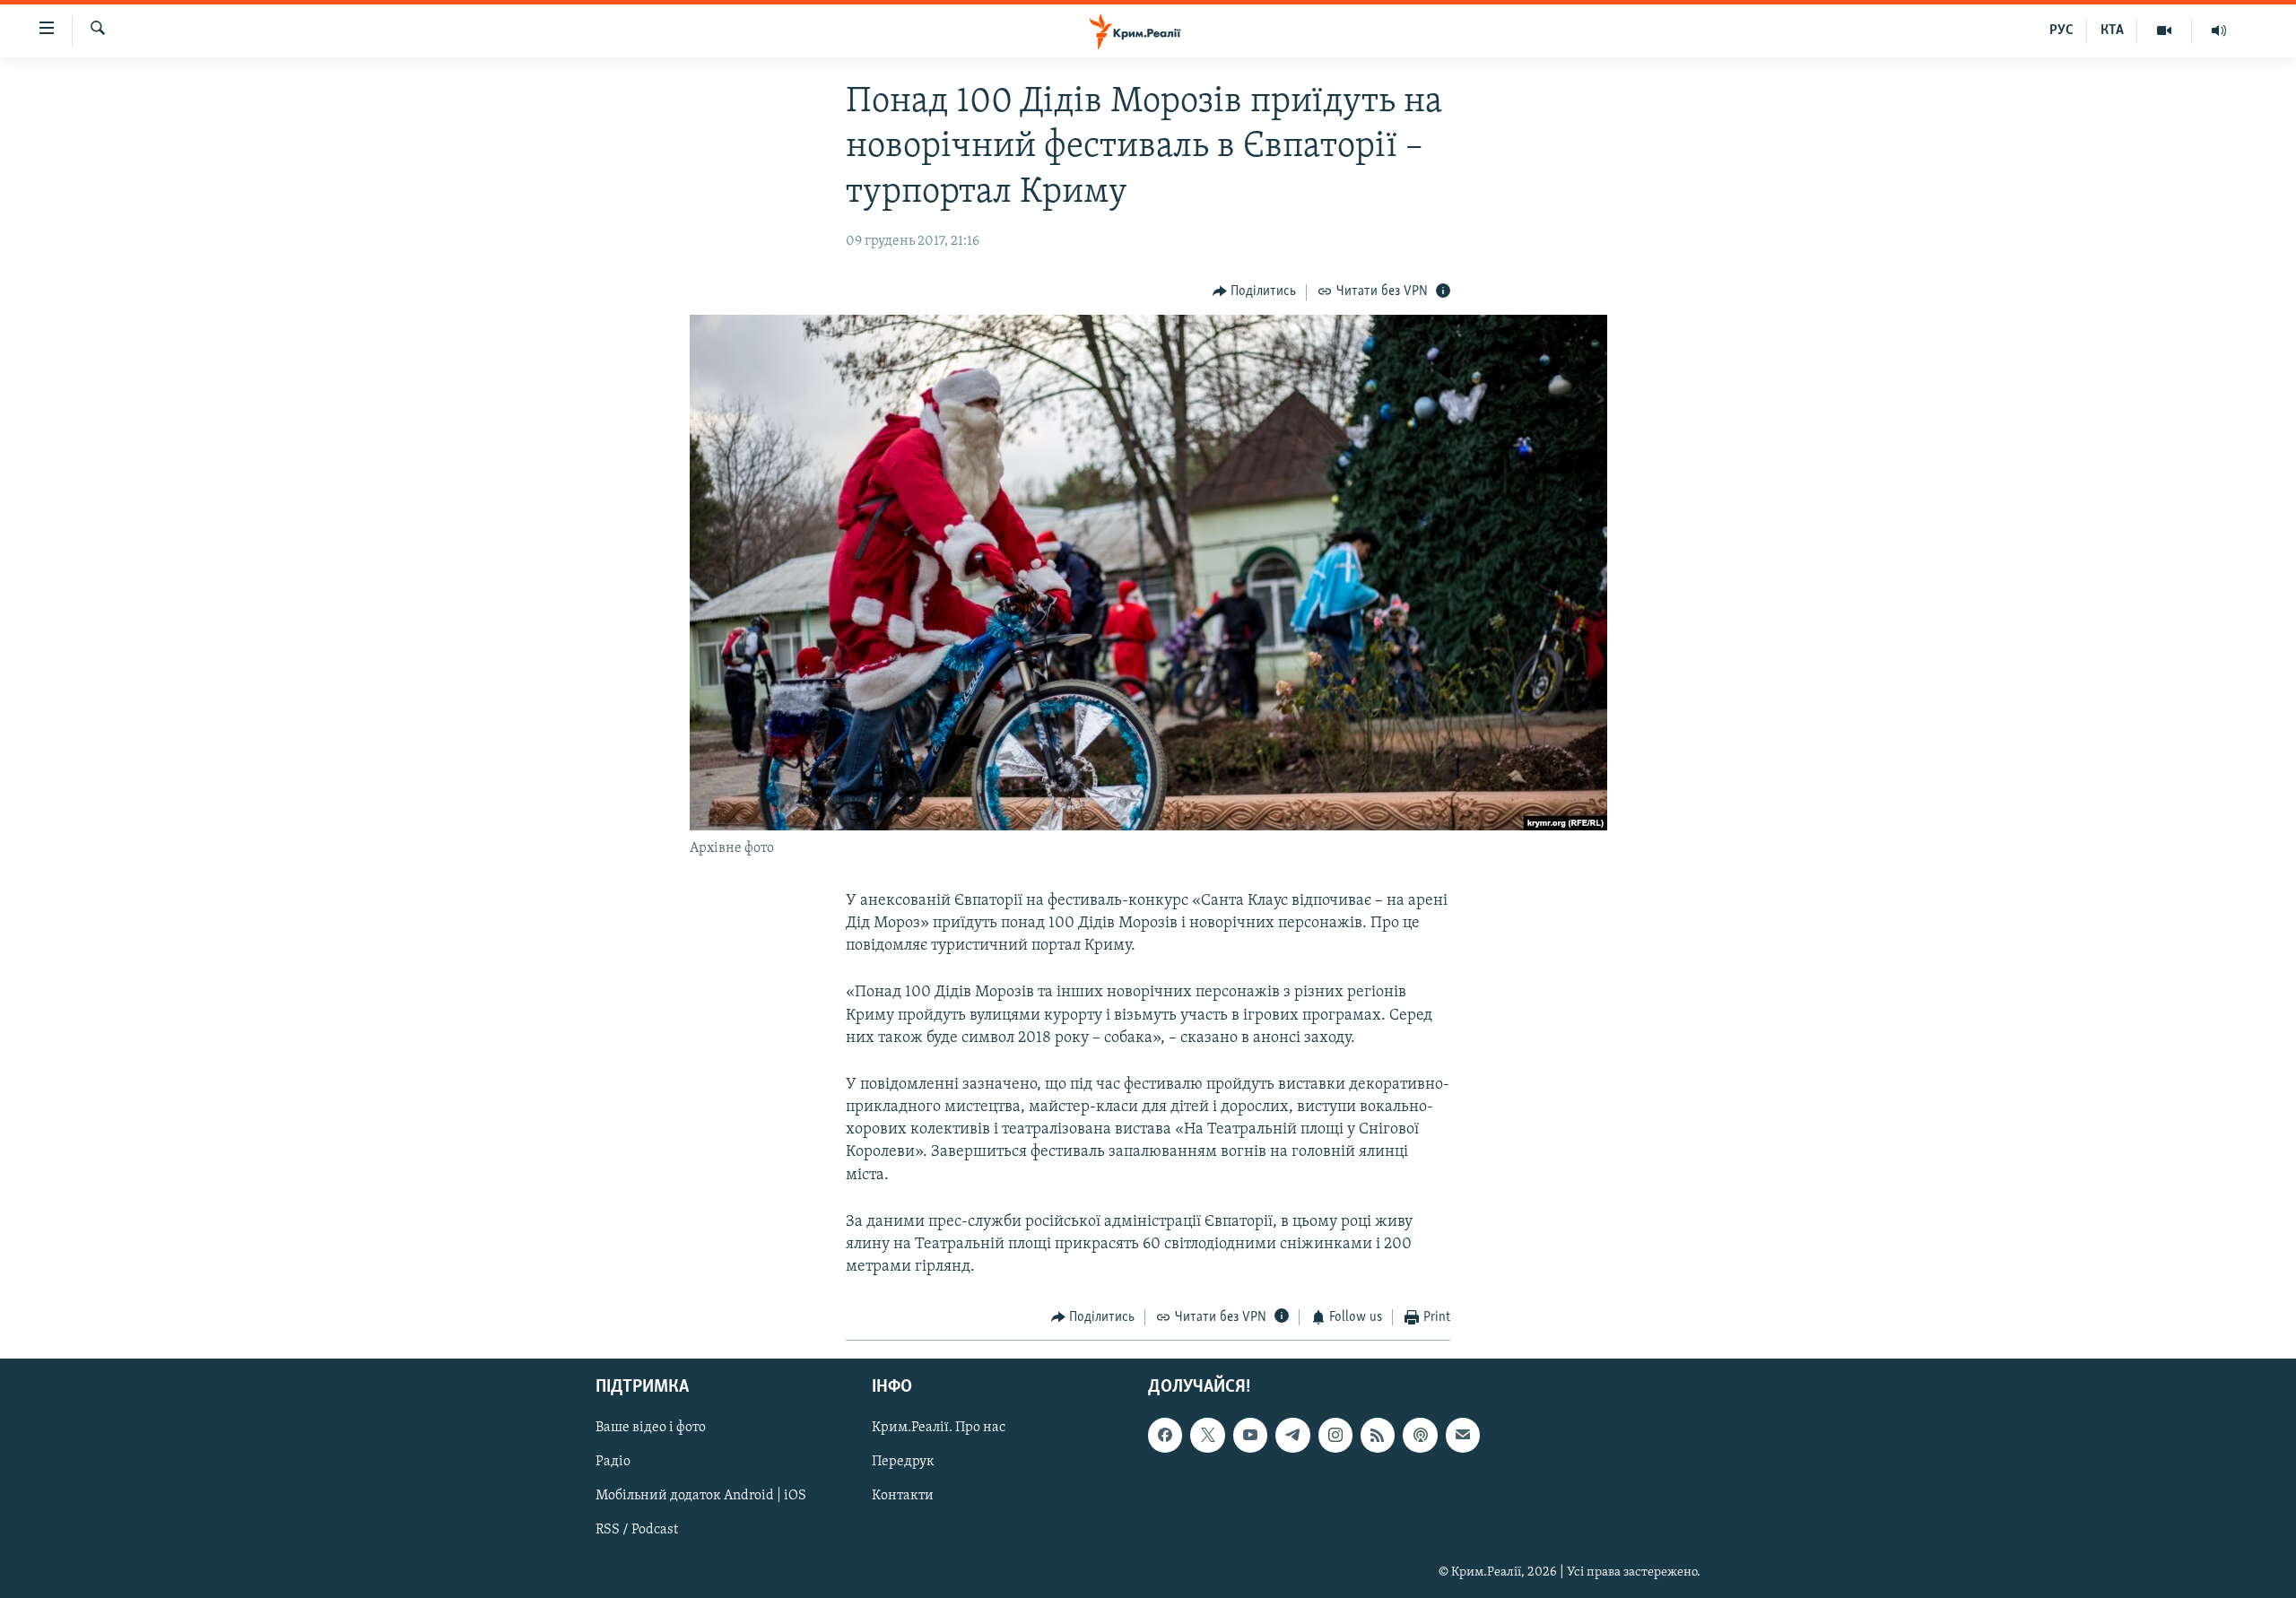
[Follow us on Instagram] (1335, 1435)
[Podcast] (1420, 1435)
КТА (2112, 30)
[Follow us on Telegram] (1292, 1435)
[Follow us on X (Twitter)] (1207, 1435)
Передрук (903, 1462)
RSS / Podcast (637, 1530)
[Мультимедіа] (2165, 30)
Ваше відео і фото (651, 1428)
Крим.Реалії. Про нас (939, 1428)
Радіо (613, 1462)
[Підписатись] (1463, 1435)
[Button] (1255, 292)
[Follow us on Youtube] (1250, 1435)
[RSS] (1378, 1435)
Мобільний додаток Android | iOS (701, 1496)
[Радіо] (2219, 30)
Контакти (903, 1496)
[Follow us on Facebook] (1165, 1435)
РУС (2061, 30)
